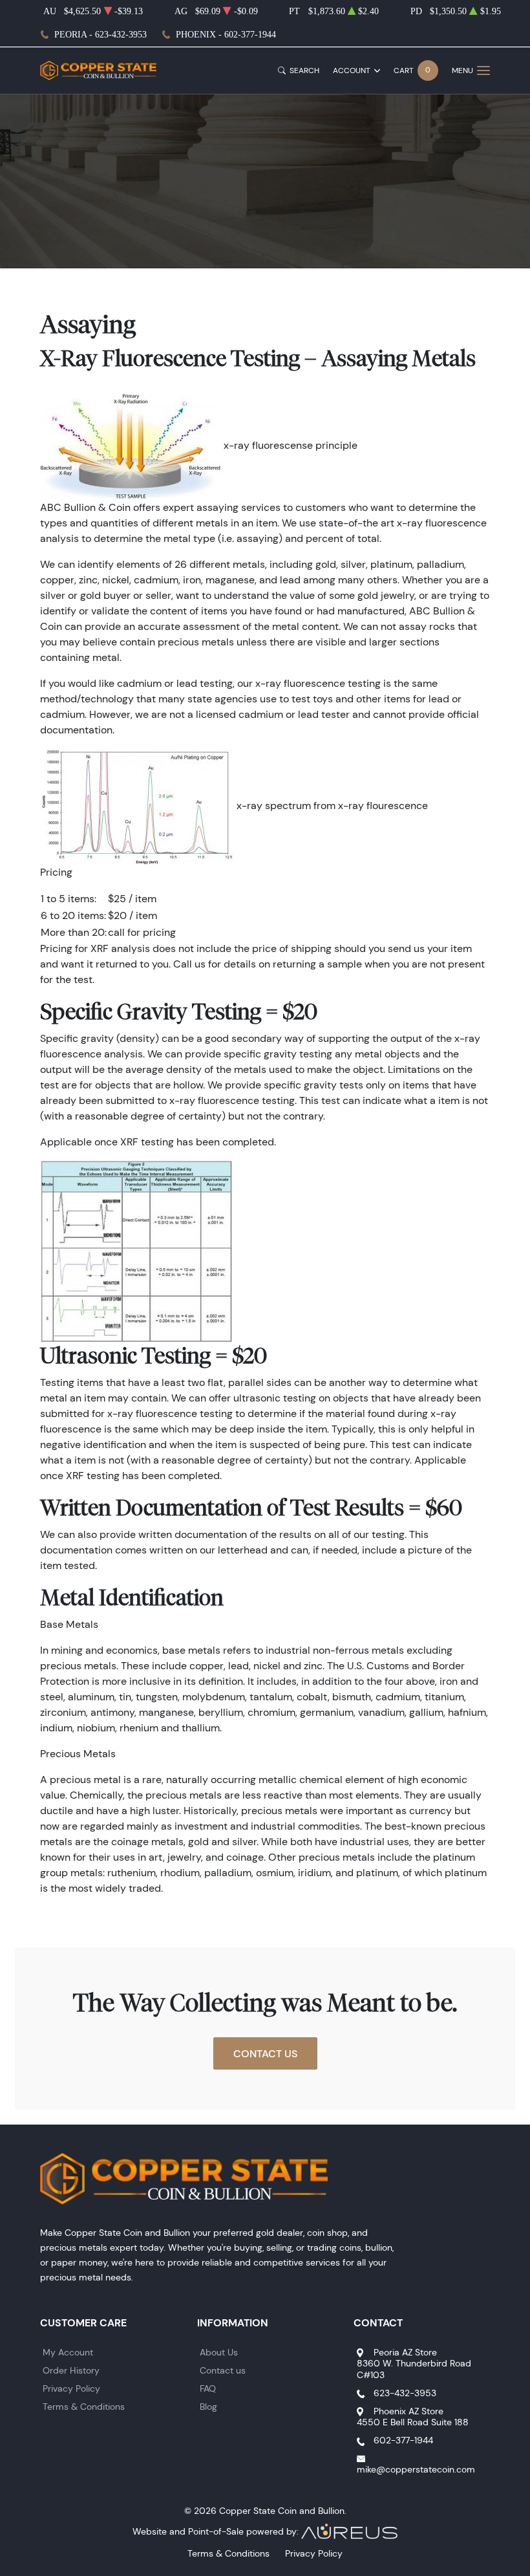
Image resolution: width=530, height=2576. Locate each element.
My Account (68, 2352)
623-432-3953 (405, 2393)
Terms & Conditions (84, 2407)
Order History (71, 2370)
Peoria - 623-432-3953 (101, 35)
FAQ (208, 2388)
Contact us (223, 2370)
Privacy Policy (71, 2388)
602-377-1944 (403, 2440)
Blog (208, 2407)
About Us (219, 2352)
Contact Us (265, 2053)
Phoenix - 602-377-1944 (226, 35)
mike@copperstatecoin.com (416, 2469)
